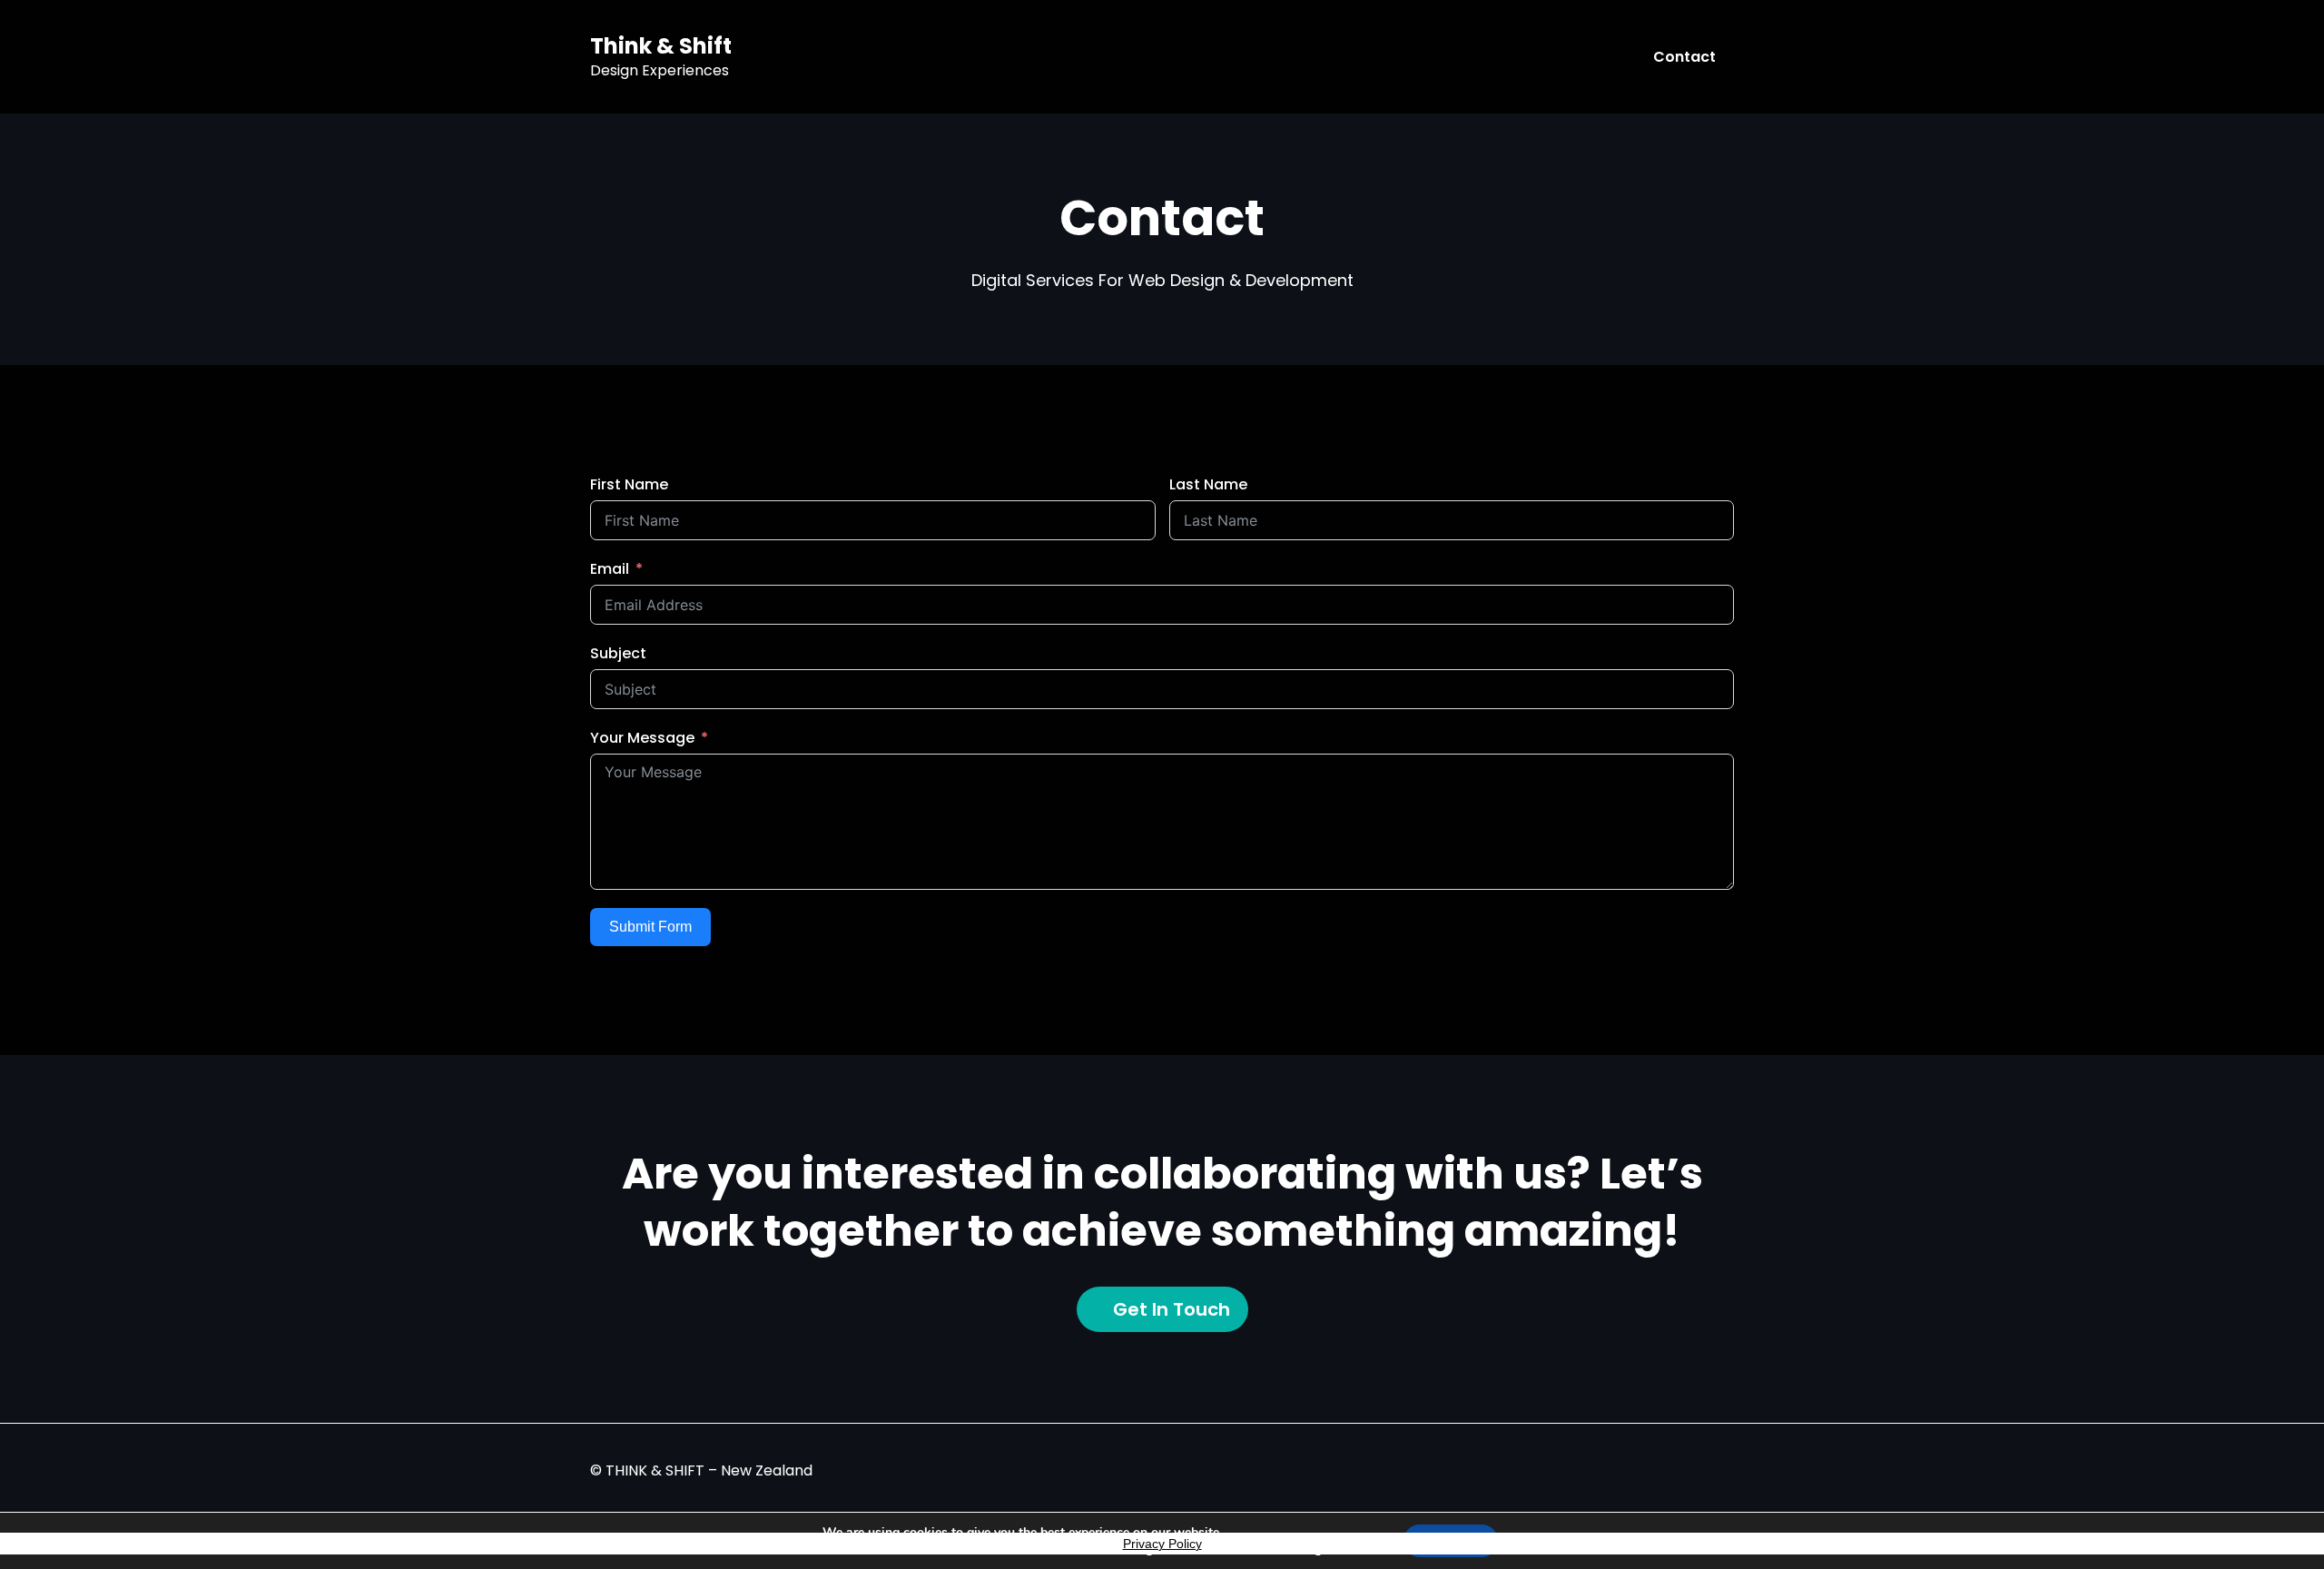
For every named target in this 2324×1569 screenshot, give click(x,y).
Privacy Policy (1162, 1544)
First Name (629, 484)
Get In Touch (1172, 1309)
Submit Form (650, 927)
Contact (1684, 57)
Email (610, 569)
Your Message (642, 738)
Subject (618, 653)
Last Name (1208, 484)
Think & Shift (661, 46)
